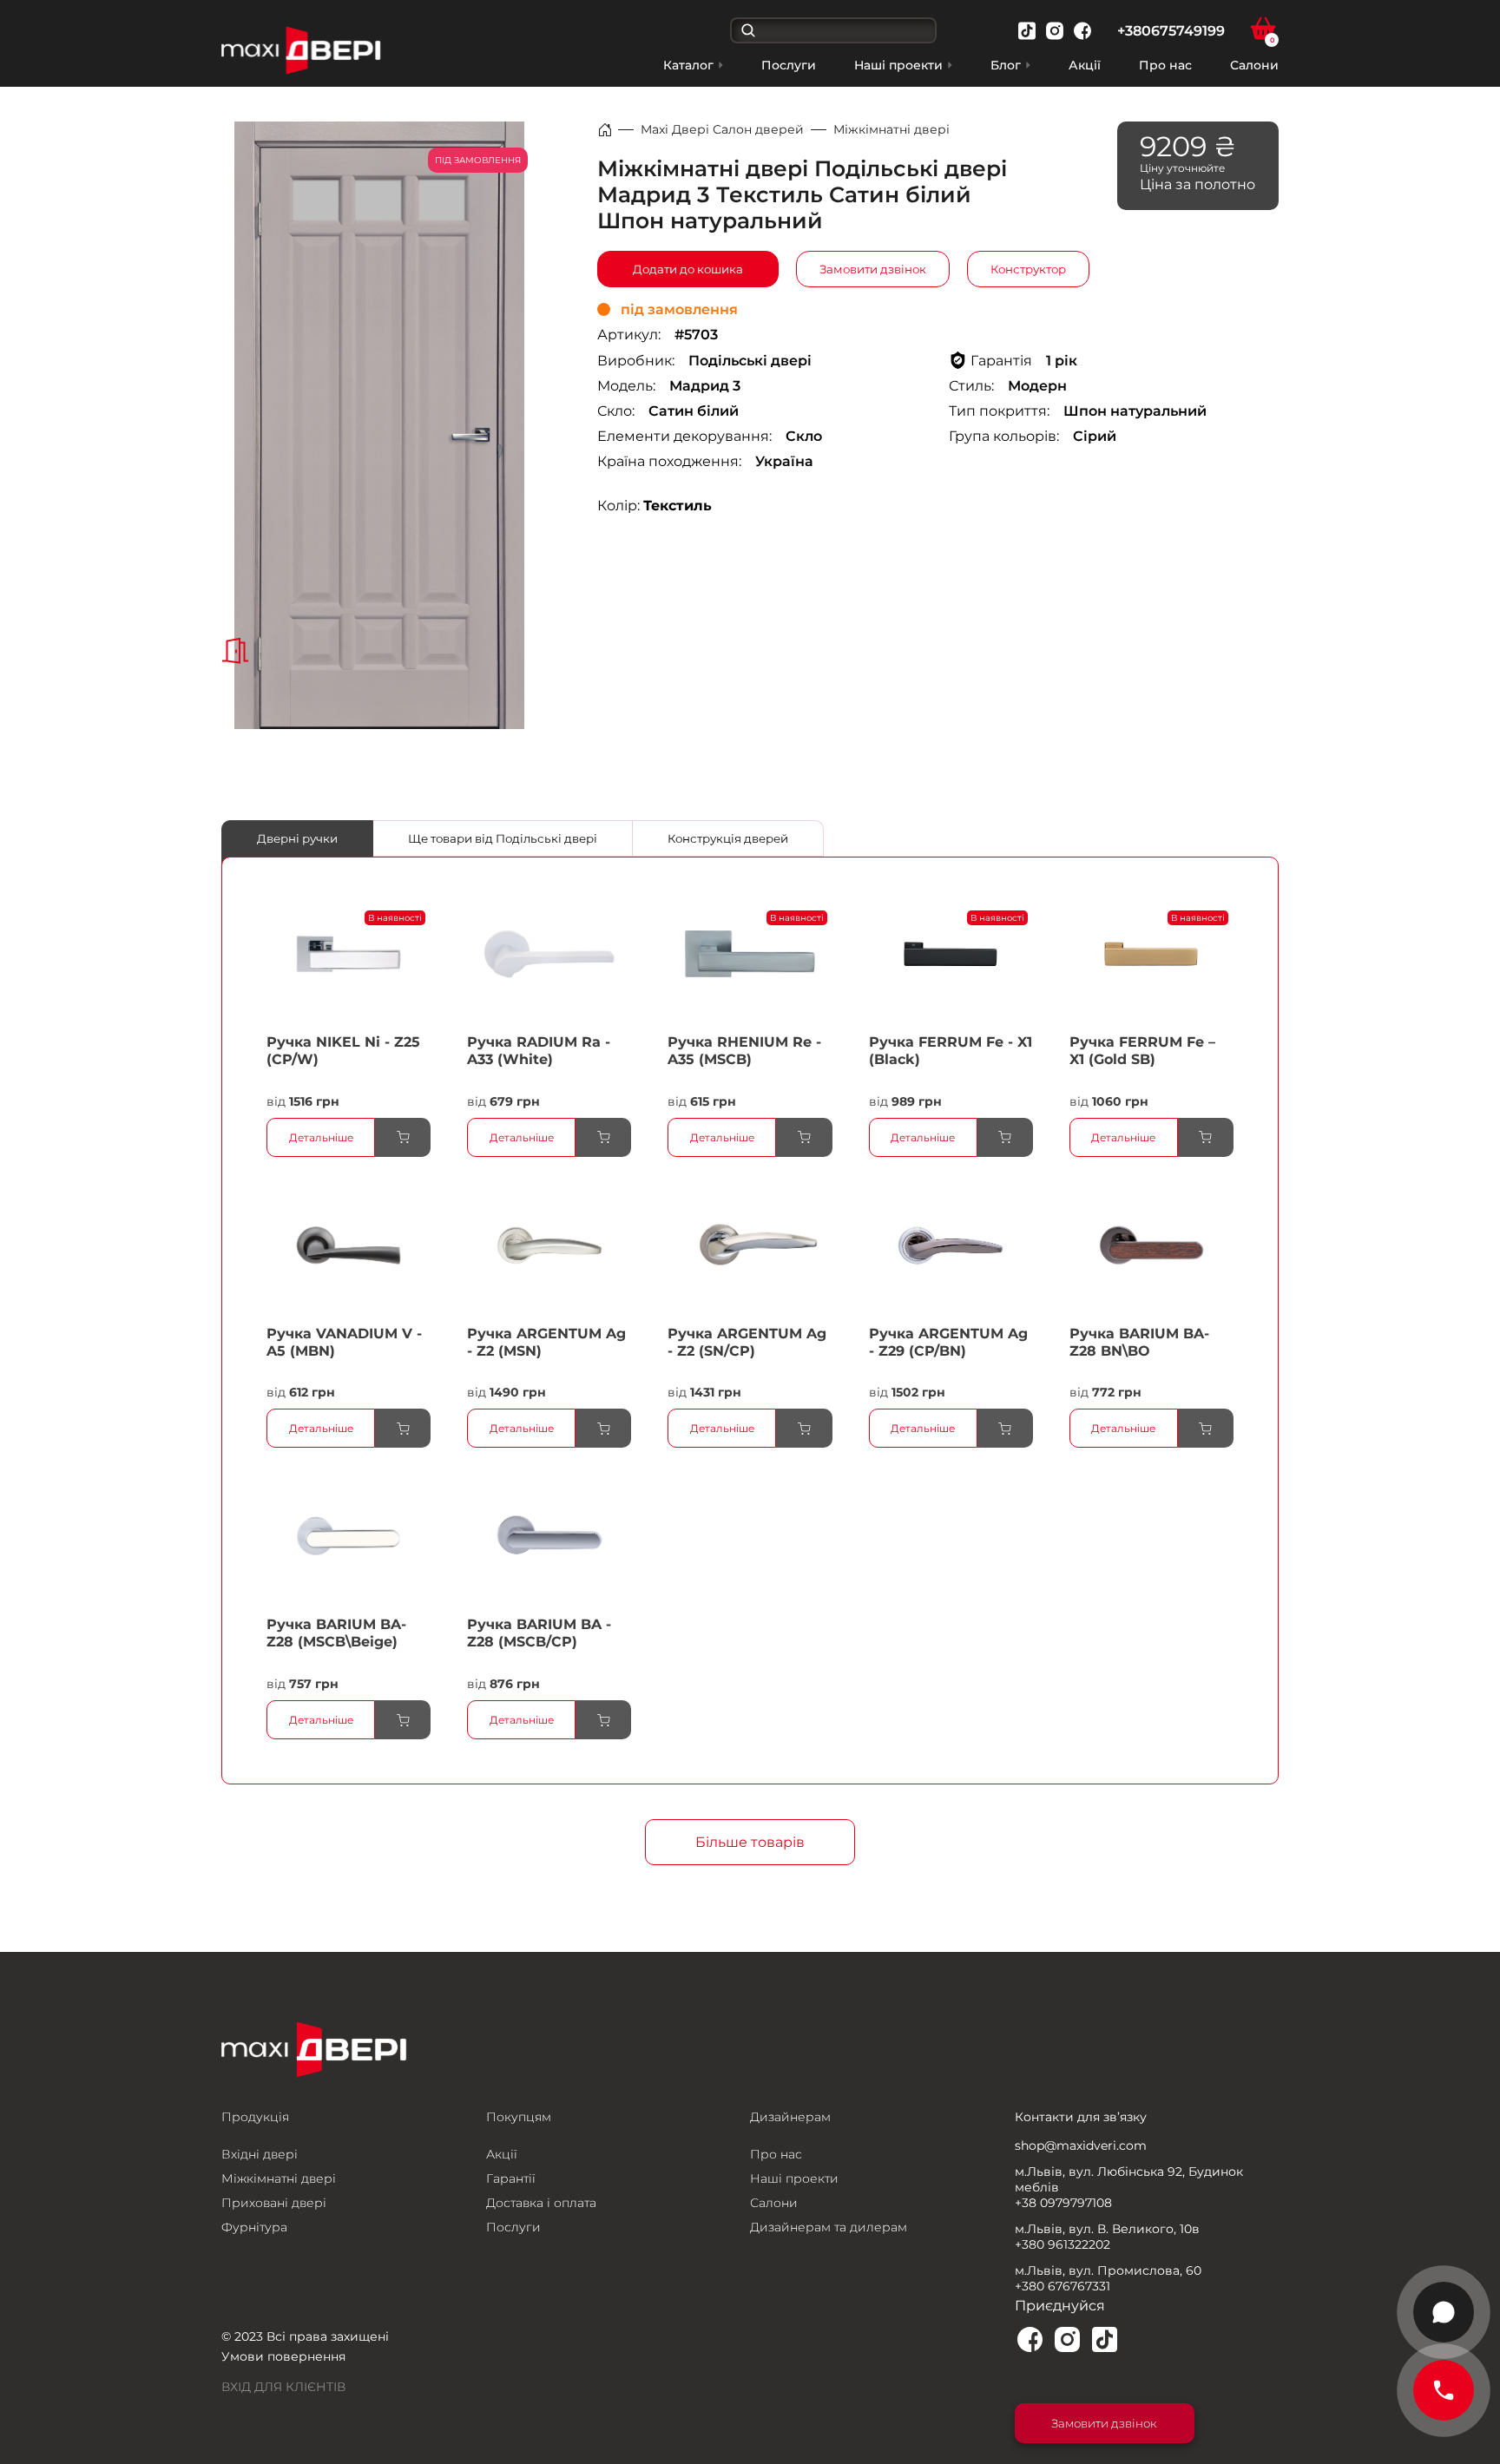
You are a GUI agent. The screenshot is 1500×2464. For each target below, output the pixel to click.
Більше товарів (750, 1842)
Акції (1085, 65)
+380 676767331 (1062, 2286)
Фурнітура (254, 2227)
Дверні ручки (297, 838)
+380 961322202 (1062, 2244)
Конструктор (1028, 269)
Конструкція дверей (728, 838)
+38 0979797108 (1063, 2203)
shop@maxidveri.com (1081, 2145)
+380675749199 (1171, 31)
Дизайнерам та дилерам (829, 2227)
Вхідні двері (260, 2154)
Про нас (1165, 65)
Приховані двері (274, 2203)
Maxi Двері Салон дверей (722, 129)
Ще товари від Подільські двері (503, 838)
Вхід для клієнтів (283, 2387)
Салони (1254, 65)
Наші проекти (794, 2178)
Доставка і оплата (541, 2203)
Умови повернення (283, 2356)
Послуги (789, 65)
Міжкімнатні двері (891, 129)
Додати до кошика (688, 269)
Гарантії (511, 2178)
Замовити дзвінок (873, 269)
